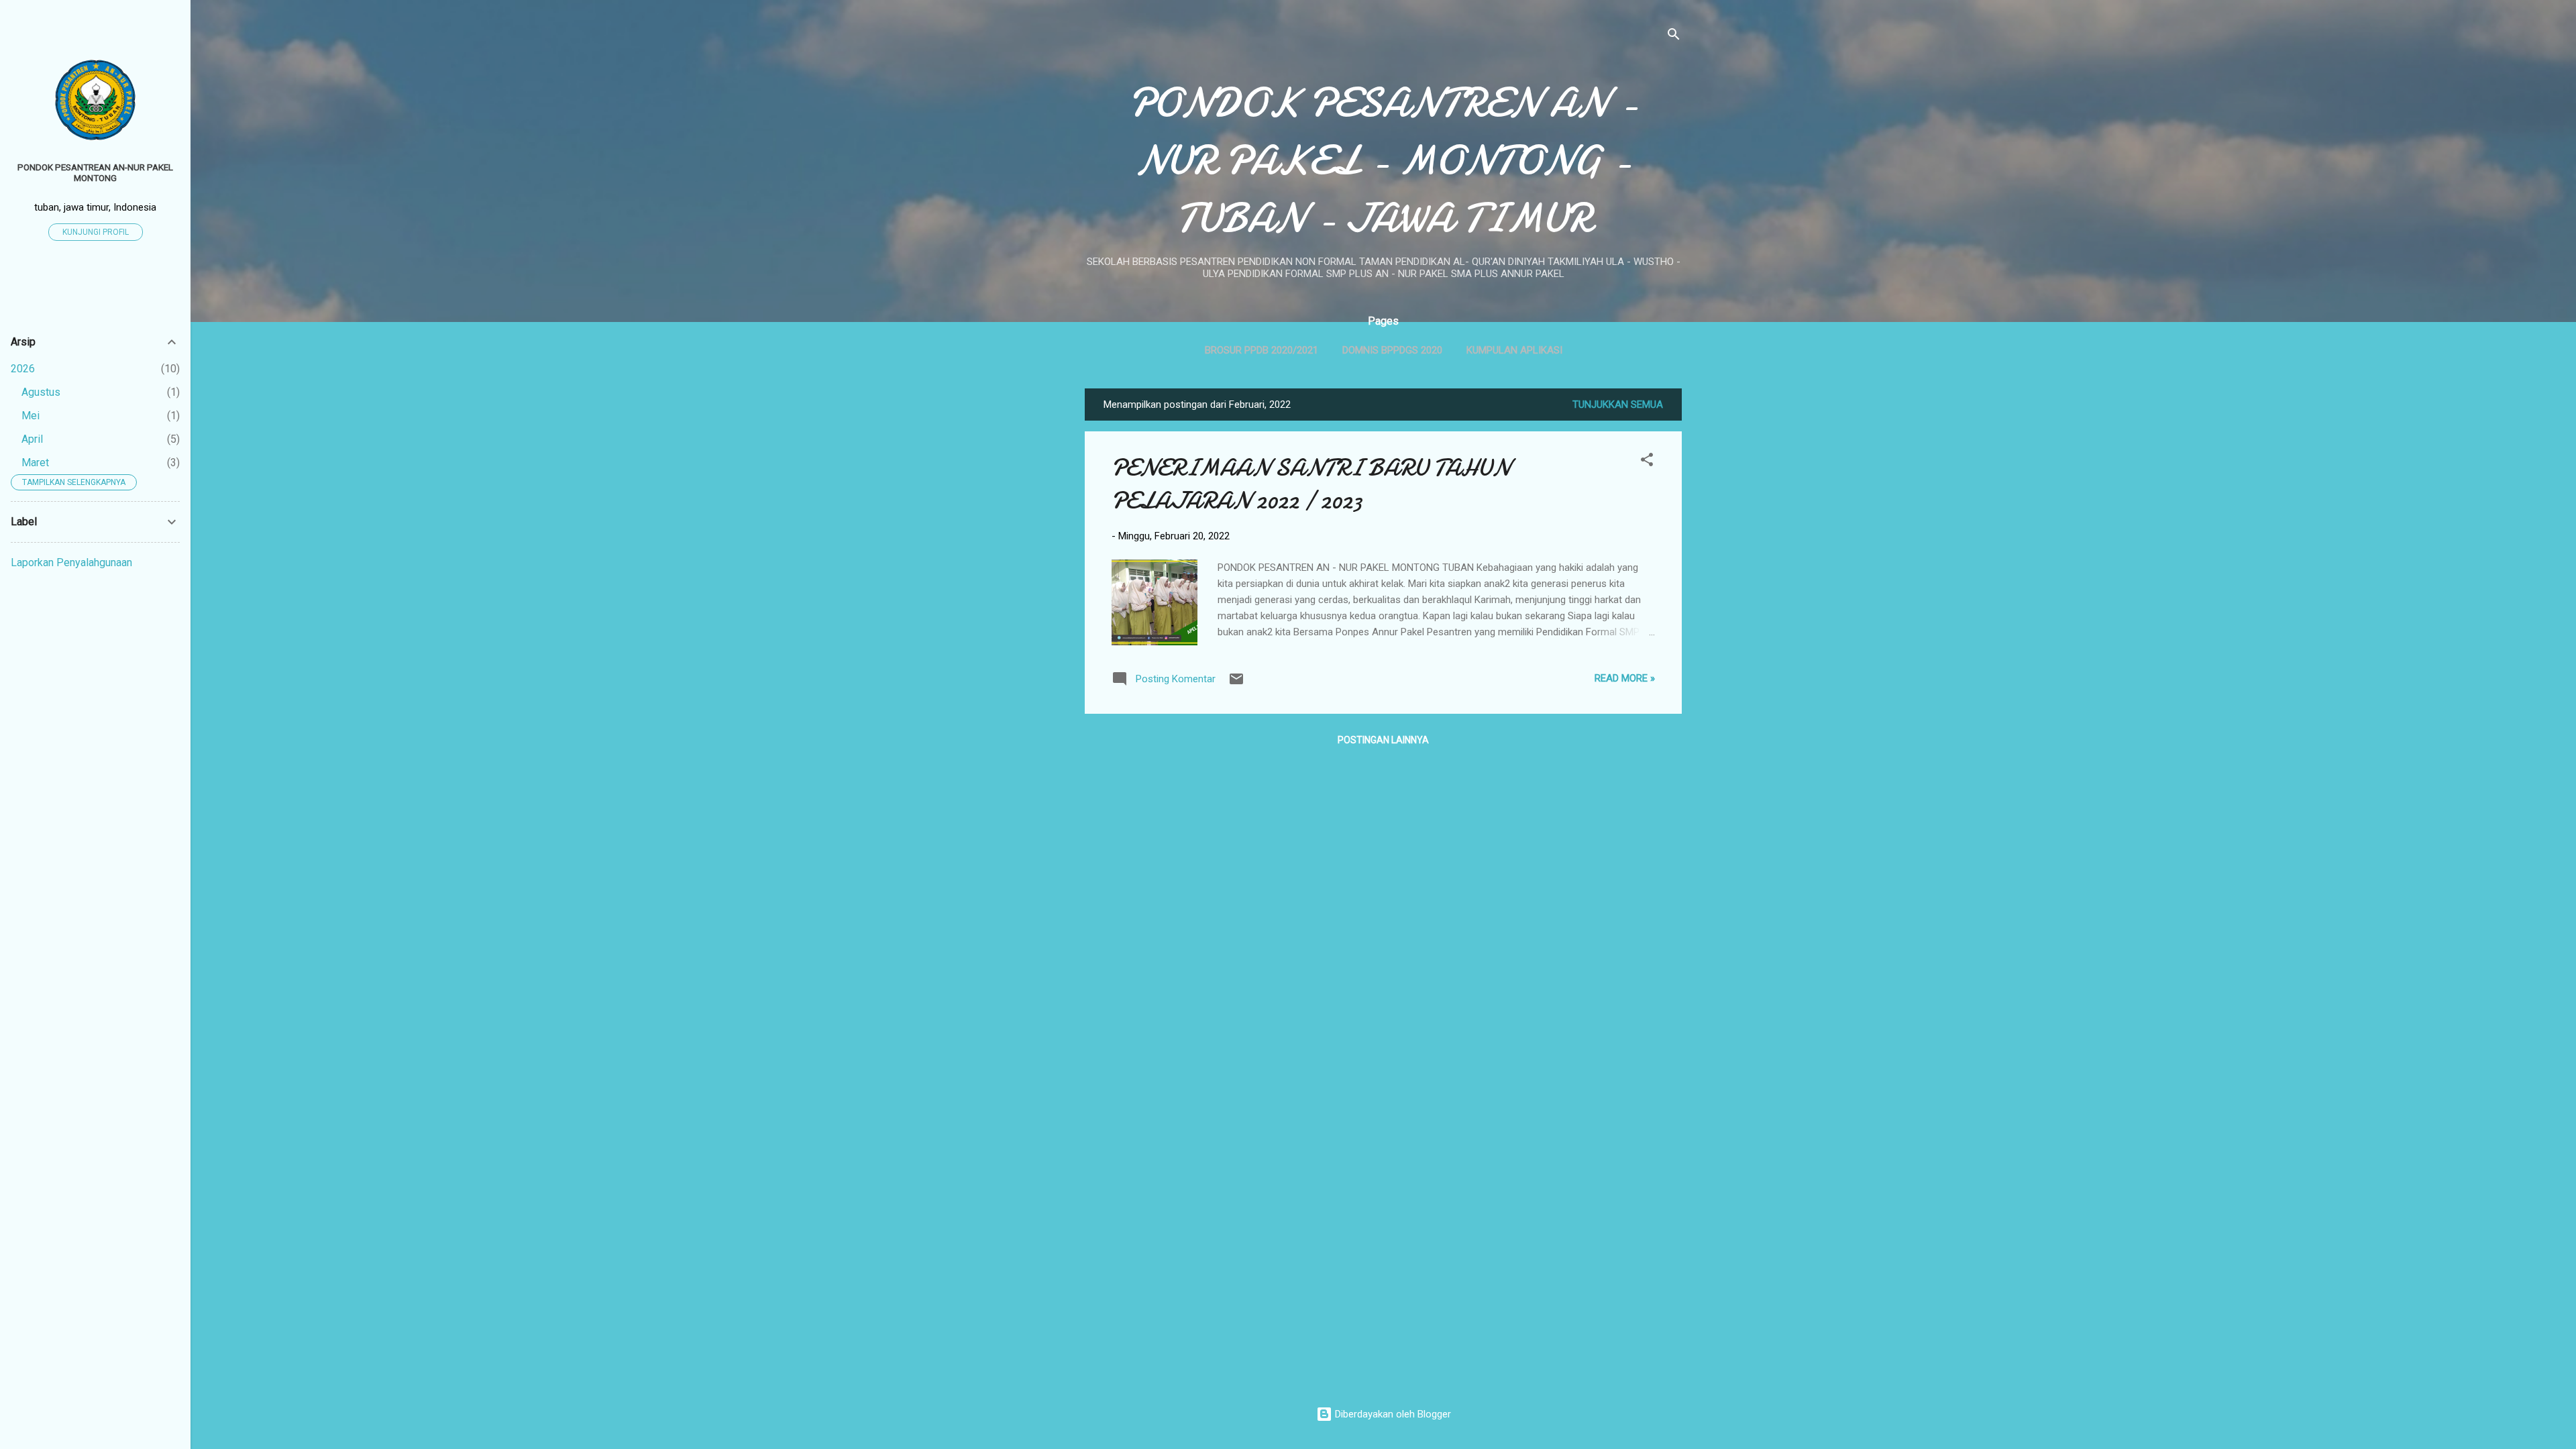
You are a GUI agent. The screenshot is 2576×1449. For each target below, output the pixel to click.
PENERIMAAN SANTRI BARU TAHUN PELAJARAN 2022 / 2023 (1311, 484)
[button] (1647, 462)
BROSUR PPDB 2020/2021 (1262, 350)
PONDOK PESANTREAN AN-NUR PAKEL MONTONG (95, 172)
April (32, 439)
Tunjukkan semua (1618, 405)
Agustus (41, 392)
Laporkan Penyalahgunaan (71, 562)
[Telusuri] (1674, 37)
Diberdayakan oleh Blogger (1392, 1414)
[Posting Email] (1236, 684)
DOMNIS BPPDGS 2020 (1392, 350)
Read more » (1625, 678)
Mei (31, 416)
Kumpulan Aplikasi (1514, 350)
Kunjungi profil (96, 232)
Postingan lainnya (1383, 740)
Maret (35, 463)
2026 (23, 369)
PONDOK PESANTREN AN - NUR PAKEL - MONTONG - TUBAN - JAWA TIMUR (1383, 160)
